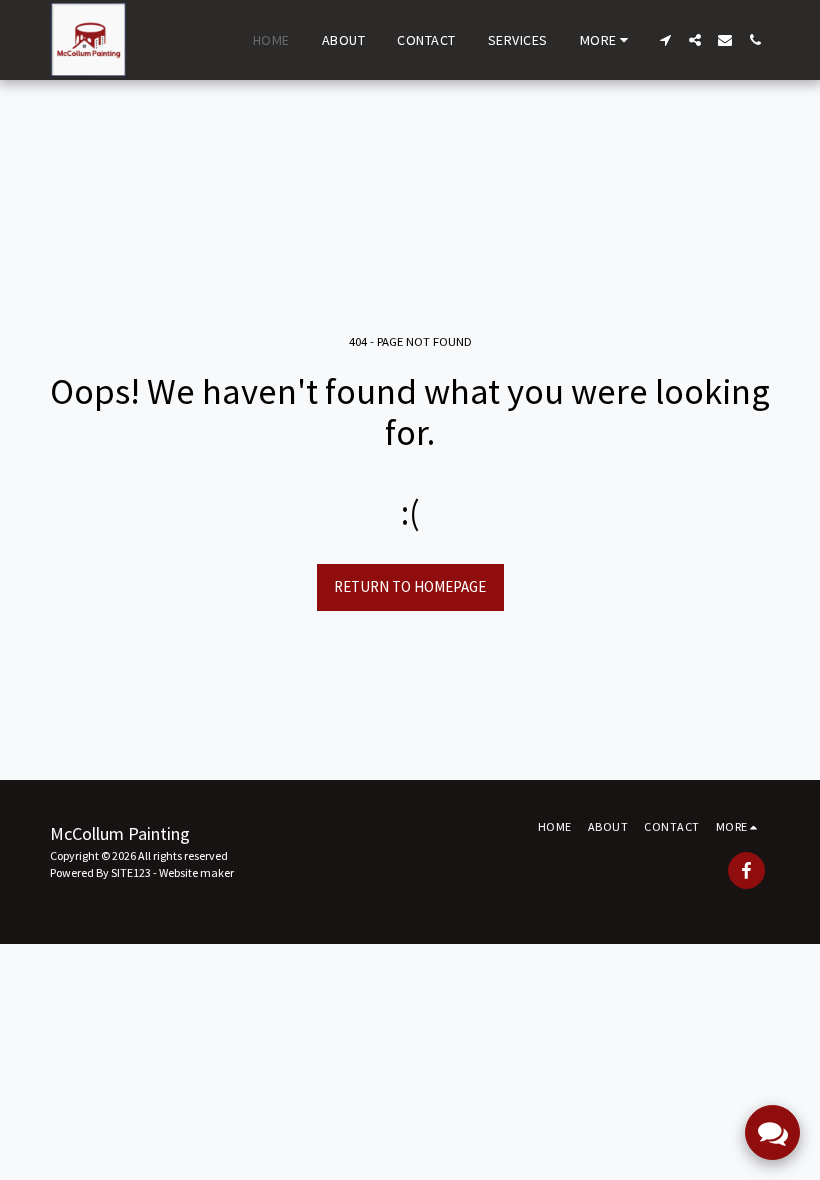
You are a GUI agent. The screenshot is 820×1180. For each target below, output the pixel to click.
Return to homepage (410, 586)
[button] (665, 40)
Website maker (196, 872)
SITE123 (131, 872)
